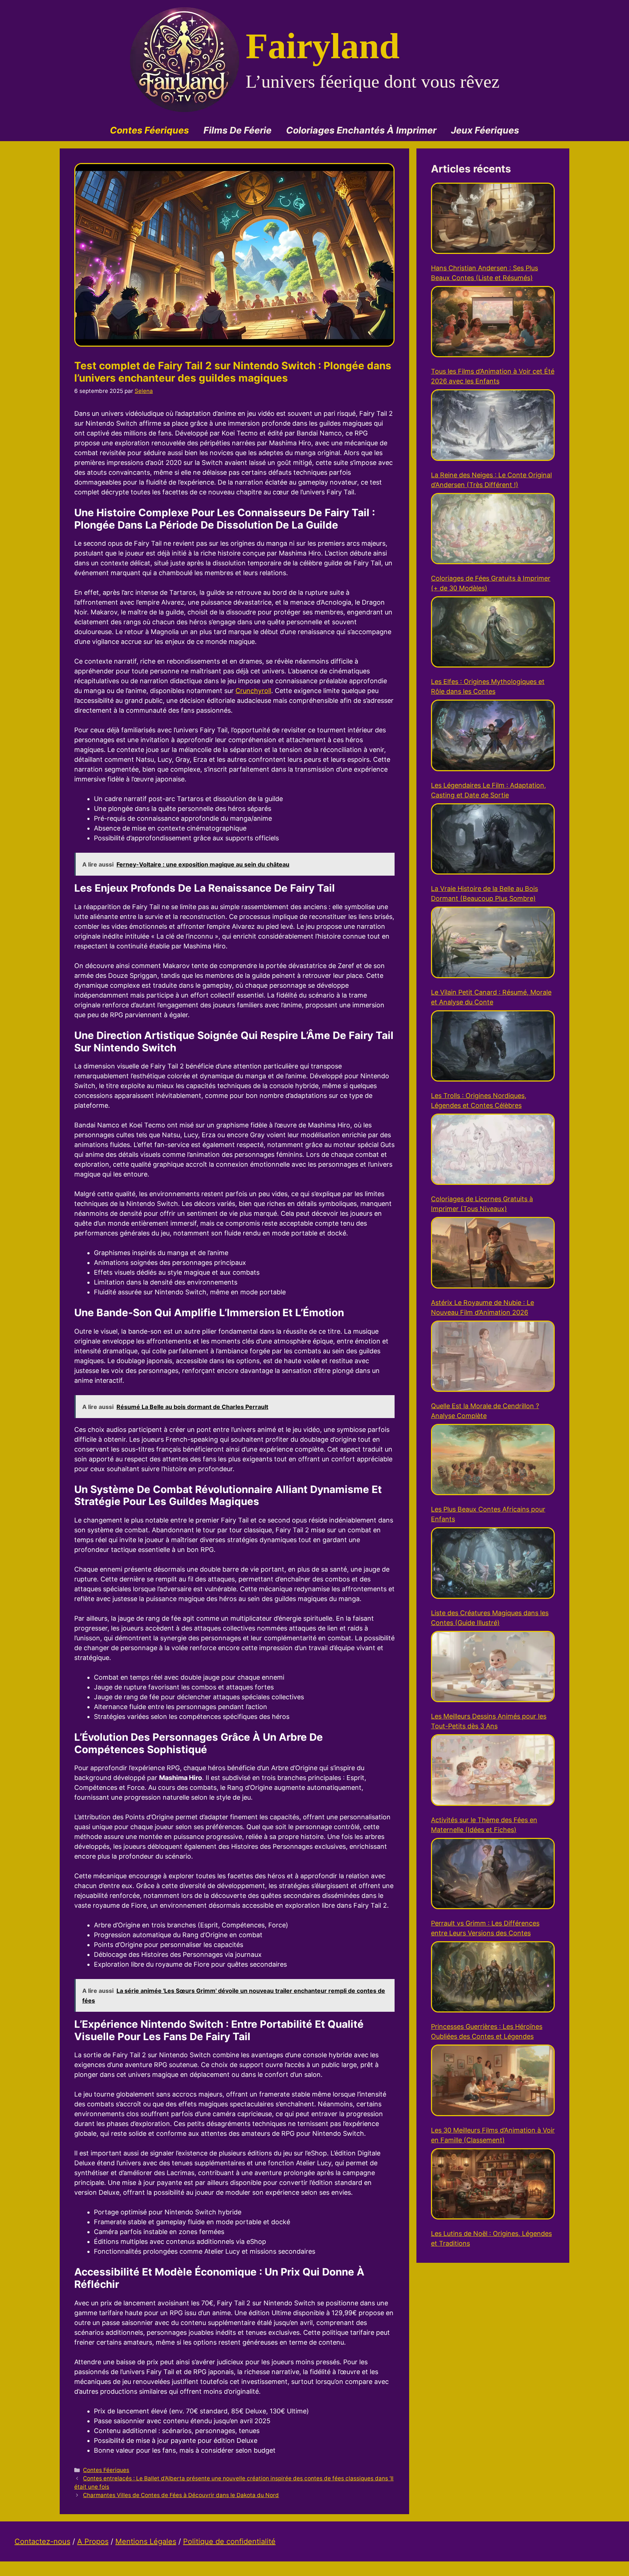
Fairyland (323, 46)
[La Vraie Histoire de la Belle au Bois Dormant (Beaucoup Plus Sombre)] (493, 840)
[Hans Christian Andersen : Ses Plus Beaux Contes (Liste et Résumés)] (493, 220)
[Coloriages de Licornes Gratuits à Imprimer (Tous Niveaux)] (493, 1150)
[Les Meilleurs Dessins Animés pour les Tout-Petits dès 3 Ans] (493, 1668)
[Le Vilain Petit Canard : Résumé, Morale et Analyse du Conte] (493, 943)
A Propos (93, 2541)
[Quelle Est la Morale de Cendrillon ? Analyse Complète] (493, 1357)
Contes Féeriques (149, 130)
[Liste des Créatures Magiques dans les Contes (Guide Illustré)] (493, 1564)
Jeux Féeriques (485, 130)
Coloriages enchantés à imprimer (361, 130)
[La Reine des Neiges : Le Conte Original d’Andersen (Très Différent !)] (493, 426)
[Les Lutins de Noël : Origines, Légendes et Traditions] (493, 2185)
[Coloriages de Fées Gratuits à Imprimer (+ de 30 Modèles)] (493, 530)
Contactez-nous (42, 2541)
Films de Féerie (238, 130)
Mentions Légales (146, 2541)
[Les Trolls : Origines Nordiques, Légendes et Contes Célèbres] (493, 1047)
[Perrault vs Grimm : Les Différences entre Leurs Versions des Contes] (493, 1875)
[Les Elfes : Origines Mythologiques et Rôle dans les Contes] (493, 633)
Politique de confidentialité (229, 2541)
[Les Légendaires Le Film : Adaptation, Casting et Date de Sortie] (493, 736)
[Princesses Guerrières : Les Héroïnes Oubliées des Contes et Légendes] (493, 1978)
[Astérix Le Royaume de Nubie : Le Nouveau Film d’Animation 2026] (493, 1254)
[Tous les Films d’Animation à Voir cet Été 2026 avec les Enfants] (493, 323)
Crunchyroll (253, 691)
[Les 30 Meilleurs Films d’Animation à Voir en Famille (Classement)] (493, 2081)
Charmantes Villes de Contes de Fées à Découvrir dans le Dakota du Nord (181, 2495)
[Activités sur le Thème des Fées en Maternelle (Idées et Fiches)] (493, 1771)
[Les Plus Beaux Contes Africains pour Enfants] (493, 1461)
